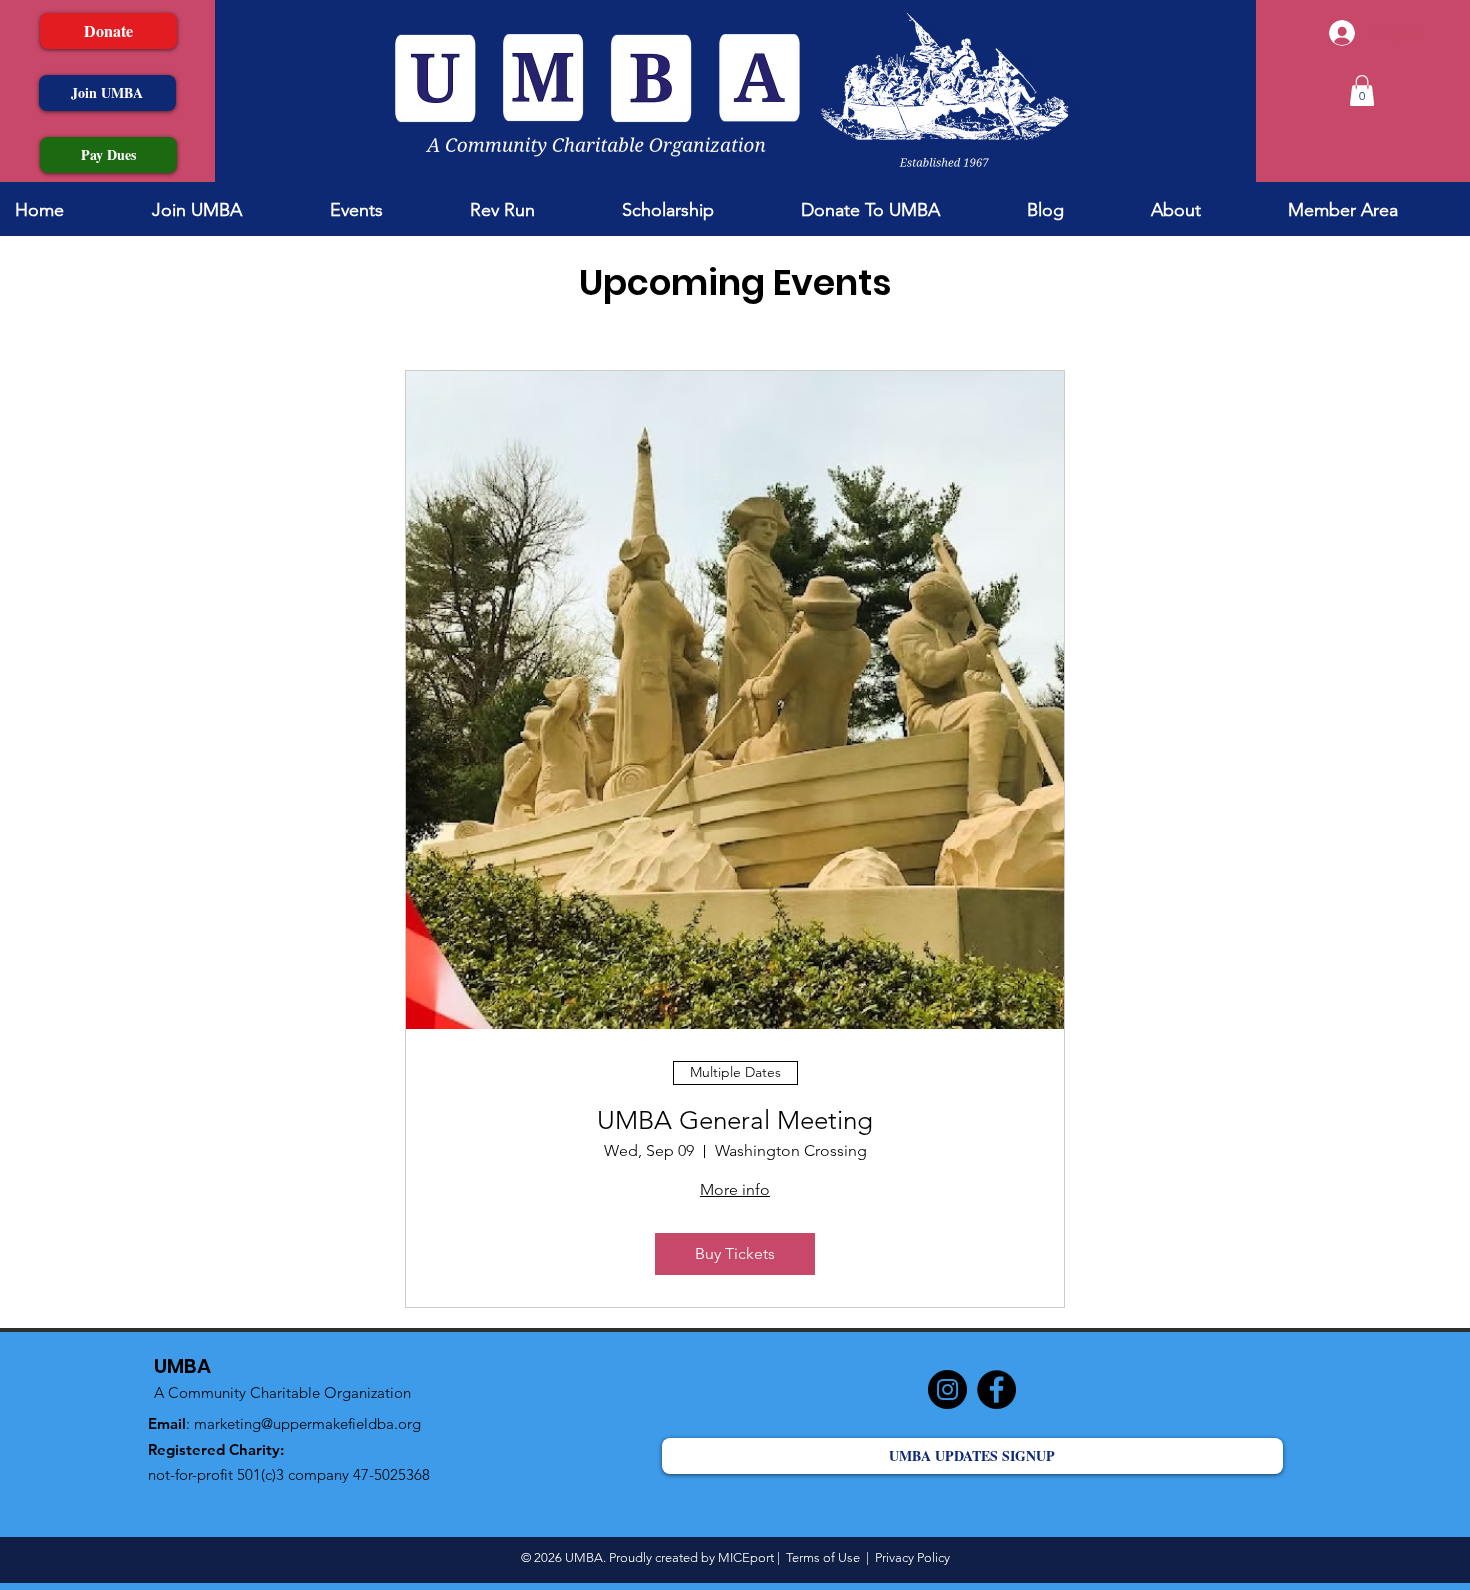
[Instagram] (947, 1389)
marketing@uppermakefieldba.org (307, 1423)
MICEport (747, 1557)
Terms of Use (823, 1557)
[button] (1362, 90)
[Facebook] (996, 1389)
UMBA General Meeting (735, 1120)
